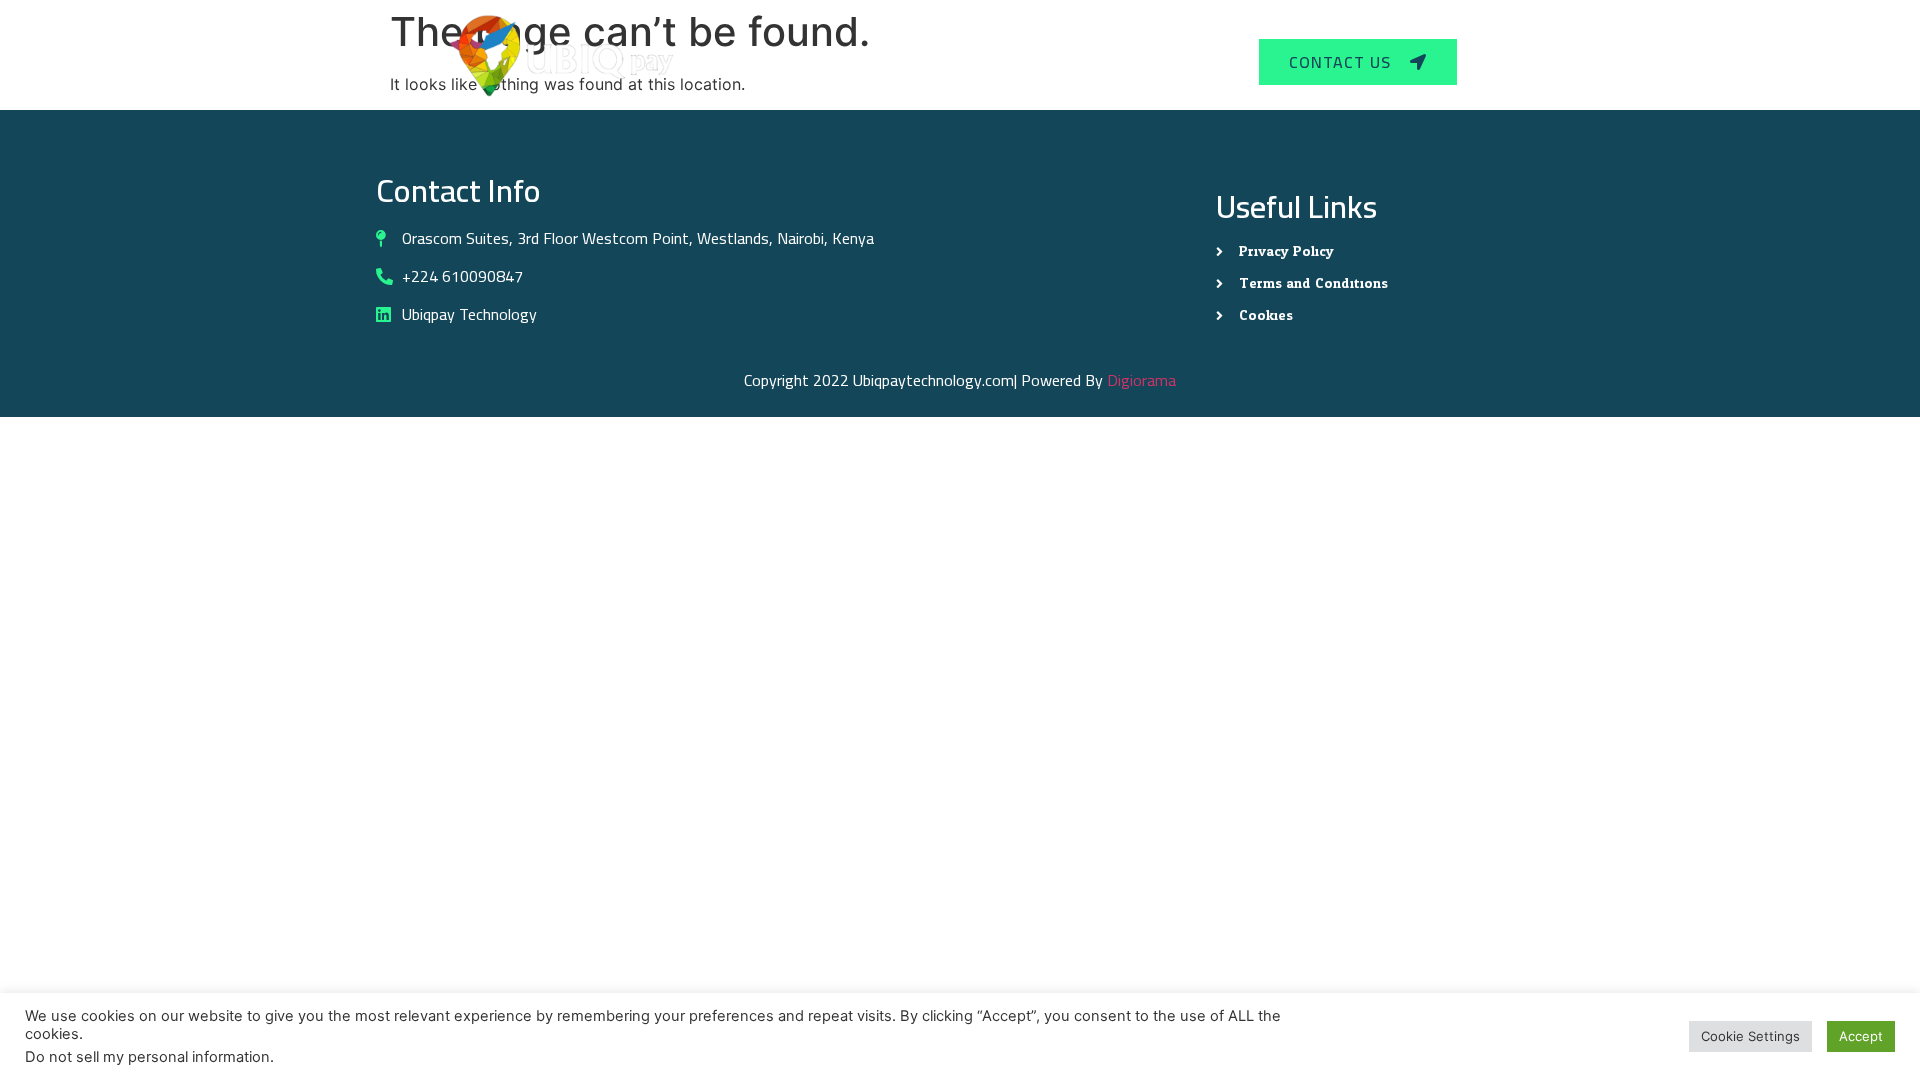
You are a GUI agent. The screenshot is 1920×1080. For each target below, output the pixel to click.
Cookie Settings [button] (1750, 1036)
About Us (1064, 61)
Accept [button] (1861, 1036)
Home (859, 61)
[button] (955, 62)
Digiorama (1141, 380)
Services (946, 61)
